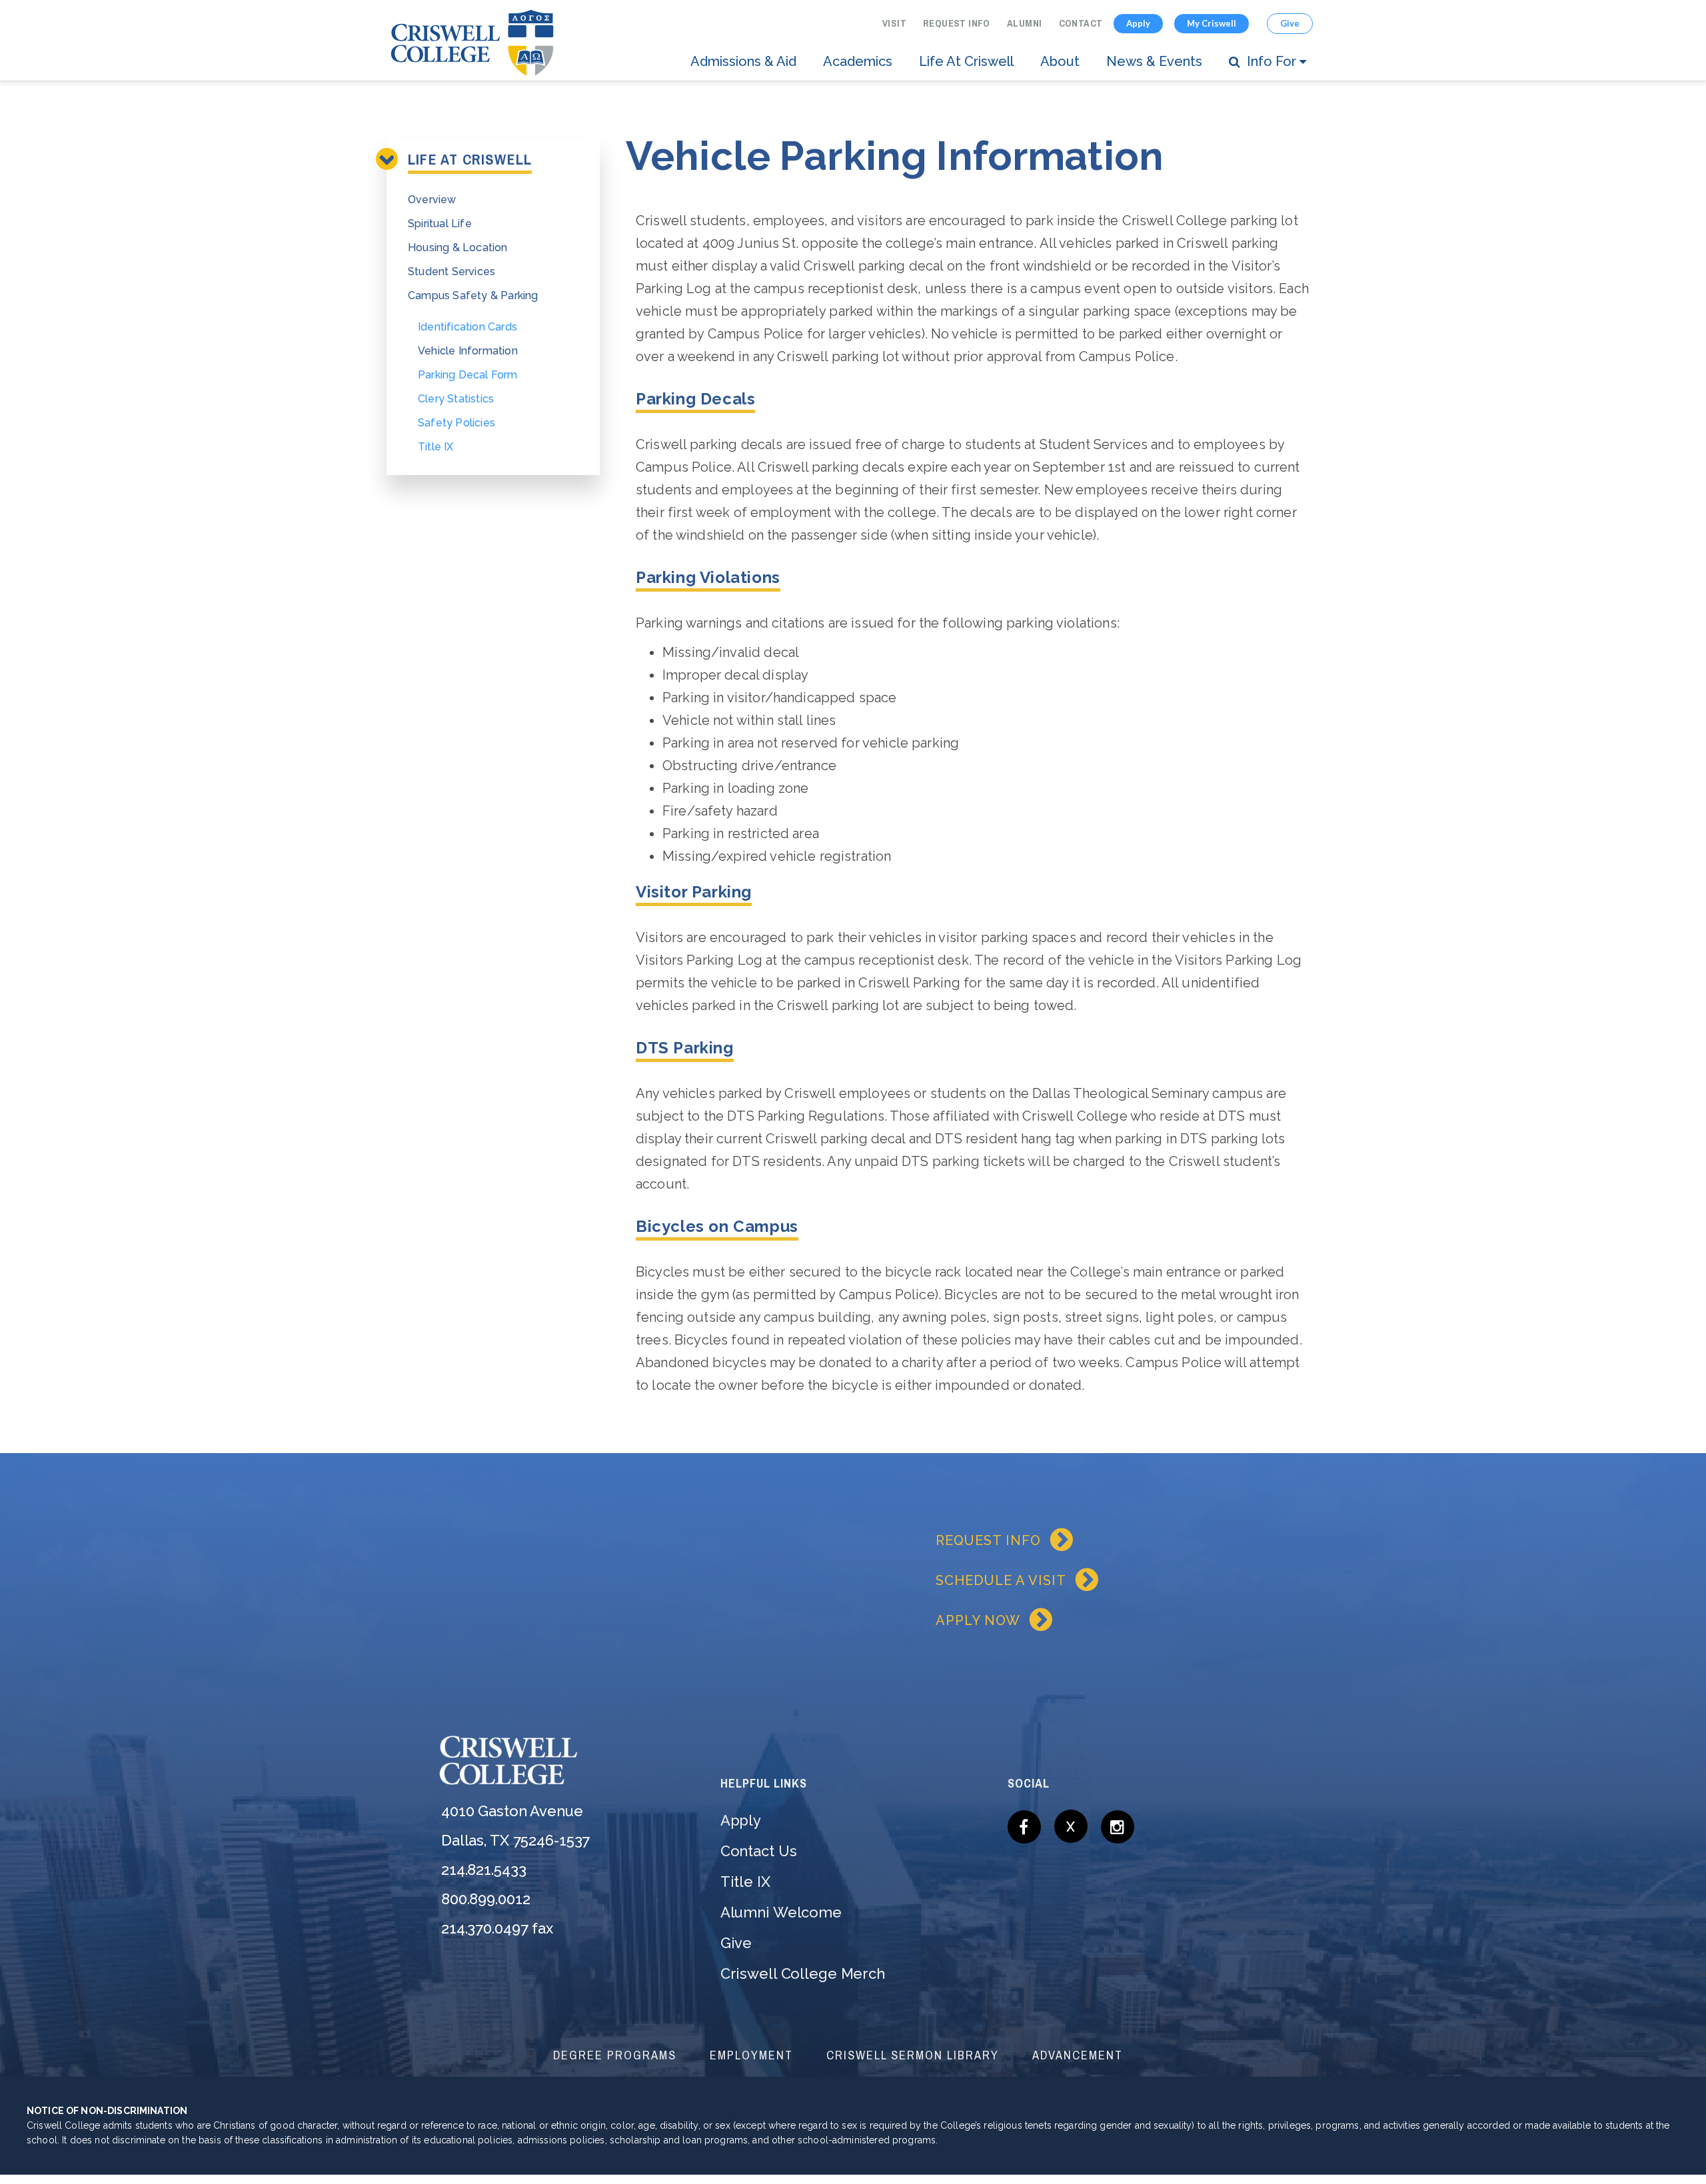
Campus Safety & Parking (473, 295)
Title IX (436, 447)
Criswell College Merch (803, 1973)
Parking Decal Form (468, 375)
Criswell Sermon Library (913, 2055)
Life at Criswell (966, 61)
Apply (1138, 23)
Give (1290, 23)
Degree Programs (615, 2055)
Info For (1272, 61)
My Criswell (1212, 23)
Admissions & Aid (743, 61)
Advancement (1078, 2055)
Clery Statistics (456, 399)
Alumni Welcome (781, 1912)
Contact (1081, 23)
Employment (751, 2055)
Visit (894, 23)
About (1060, 61)
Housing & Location (458, 248)
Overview (432, 200)
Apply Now (978, 1620)
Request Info (957, 23)
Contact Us (759, 1851)
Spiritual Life (440, 224)
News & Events (1154, 61)
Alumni (1024, 23)
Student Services (451, 272)
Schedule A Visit (1001, 1580)
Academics (858, 61)
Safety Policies (456, 423)
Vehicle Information (468, 351)
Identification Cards (467, 327)
